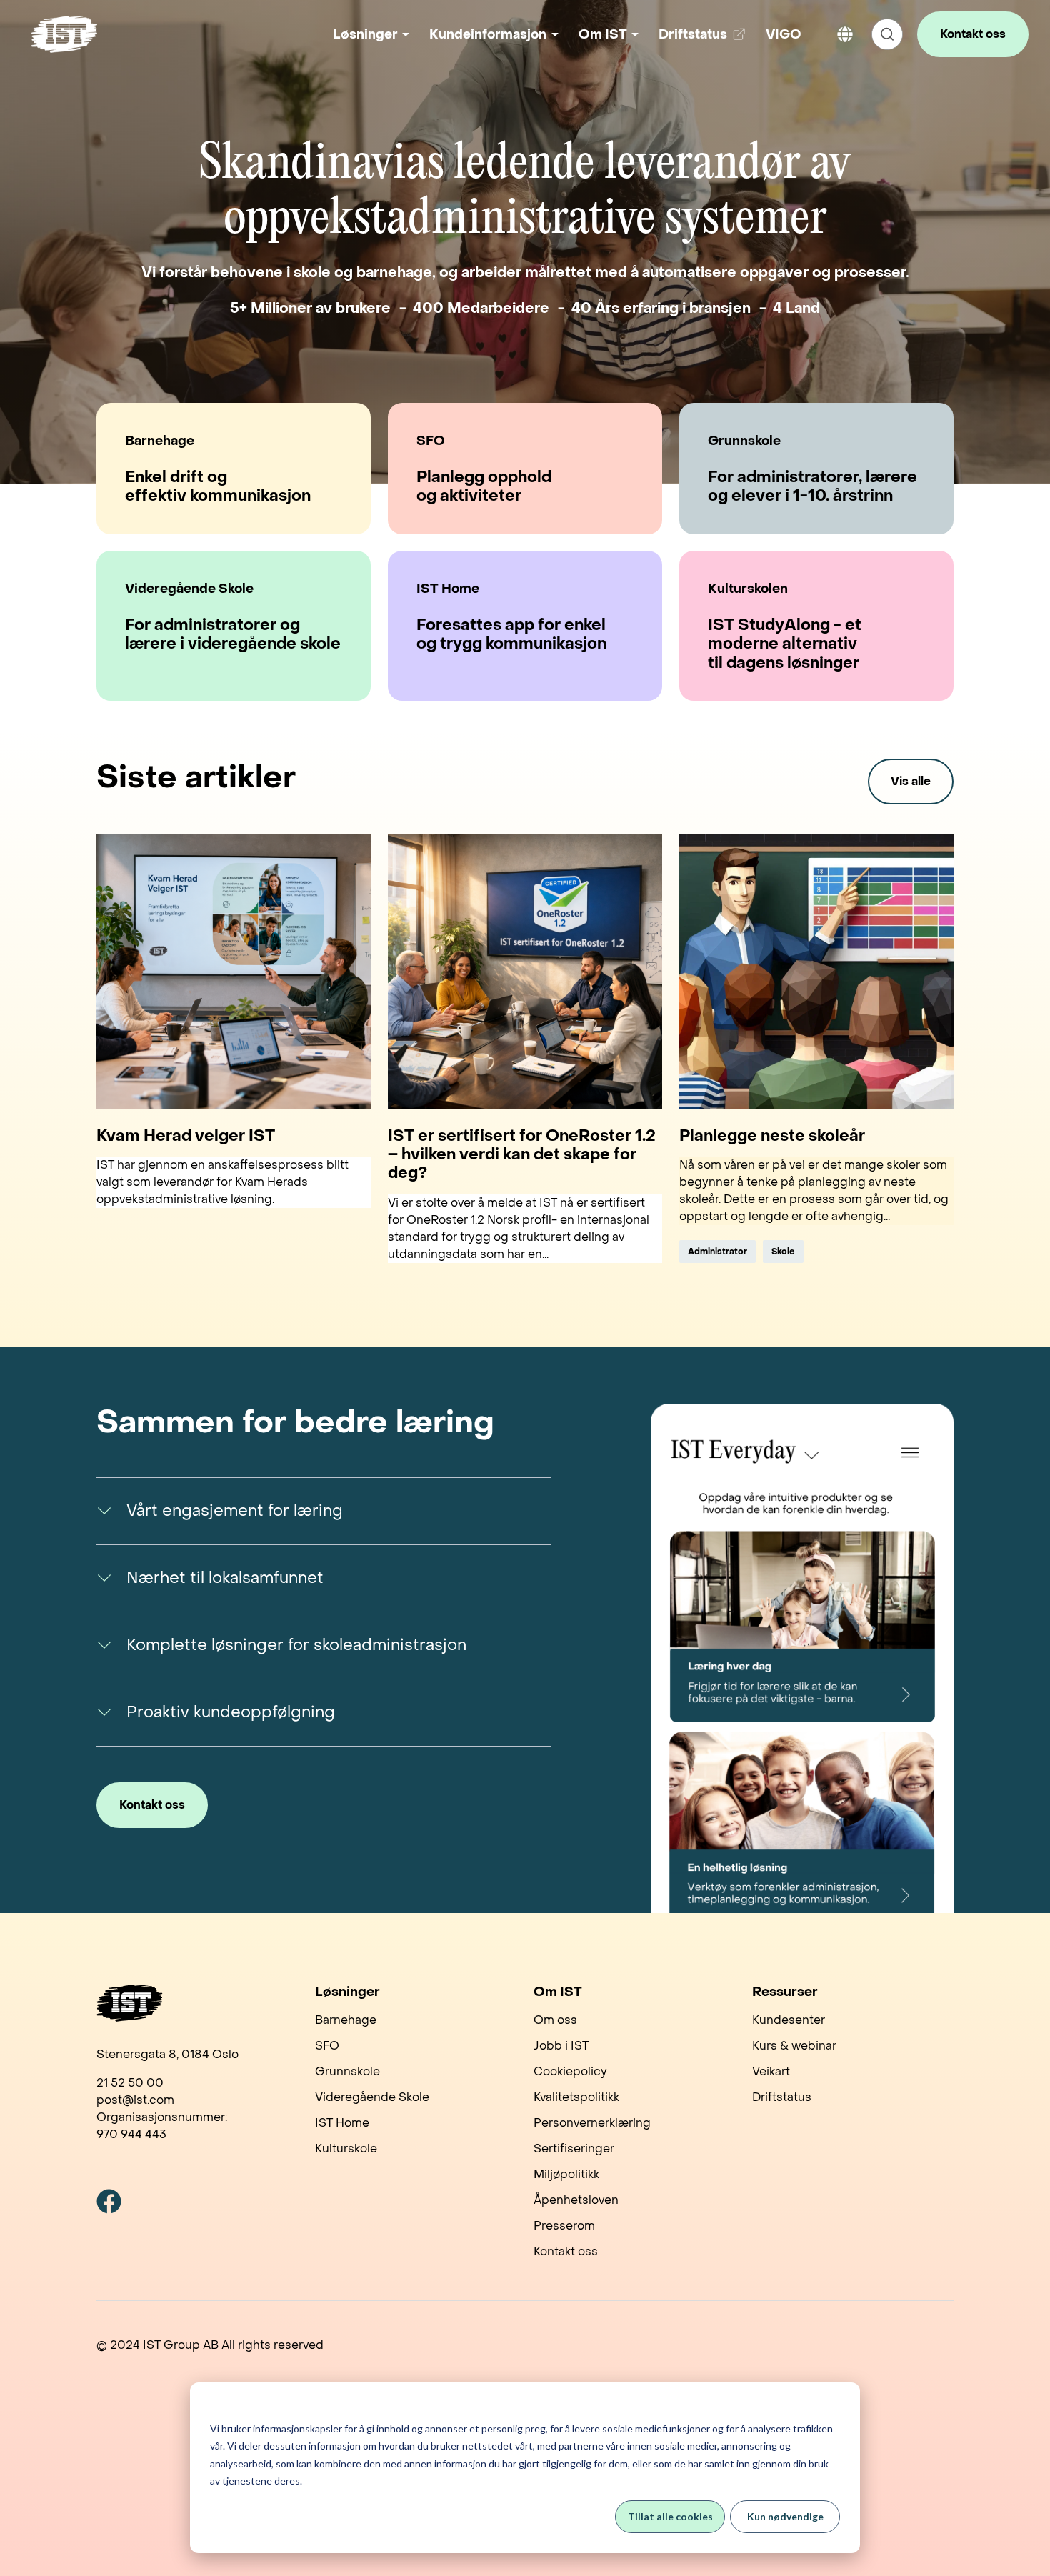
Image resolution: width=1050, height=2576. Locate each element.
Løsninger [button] (365, 35)
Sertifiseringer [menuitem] (574, 2148)
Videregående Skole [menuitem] (372, 2097)
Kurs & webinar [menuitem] (794, 2046)
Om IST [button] (603, 35)
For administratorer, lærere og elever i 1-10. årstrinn (812, 487)
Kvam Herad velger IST (186, 1136)
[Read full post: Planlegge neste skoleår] (816, 972)
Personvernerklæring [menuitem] (592, 2123)
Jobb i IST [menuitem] (561, 2046)
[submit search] (887, 34)
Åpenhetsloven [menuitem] (576, 2200)
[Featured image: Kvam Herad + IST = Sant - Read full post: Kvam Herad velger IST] (234, 972)
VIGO (784, 35)
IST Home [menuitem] (342, 2123)
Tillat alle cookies (670, 2516)
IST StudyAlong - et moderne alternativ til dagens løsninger (785, 644)
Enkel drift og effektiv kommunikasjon (218, 487)
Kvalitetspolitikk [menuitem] (576, 2097)
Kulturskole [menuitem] (346, 2148)
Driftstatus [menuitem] (782, 2097)
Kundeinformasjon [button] (488, 35)
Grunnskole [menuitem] (347, 2071)
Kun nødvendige (785, 2516)
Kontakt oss (973, 34)
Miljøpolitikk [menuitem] (566, 2174)
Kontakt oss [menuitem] (566, 2251)
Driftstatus (705, 40)
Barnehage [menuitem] (346, 2020)
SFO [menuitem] (327, 2046)
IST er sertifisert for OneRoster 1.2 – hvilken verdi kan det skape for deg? (522, 1155)
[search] (887, 34)
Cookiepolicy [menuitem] (570, 2071)
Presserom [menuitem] (564, 2226)
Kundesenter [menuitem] (789, 2020)
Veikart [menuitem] (771, 2071)
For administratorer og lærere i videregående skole (233, 635)
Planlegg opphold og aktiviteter (484, 487)
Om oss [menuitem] (555, 2020)
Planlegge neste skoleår (772, 1136)
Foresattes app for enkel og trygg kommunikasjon (511, 635)
